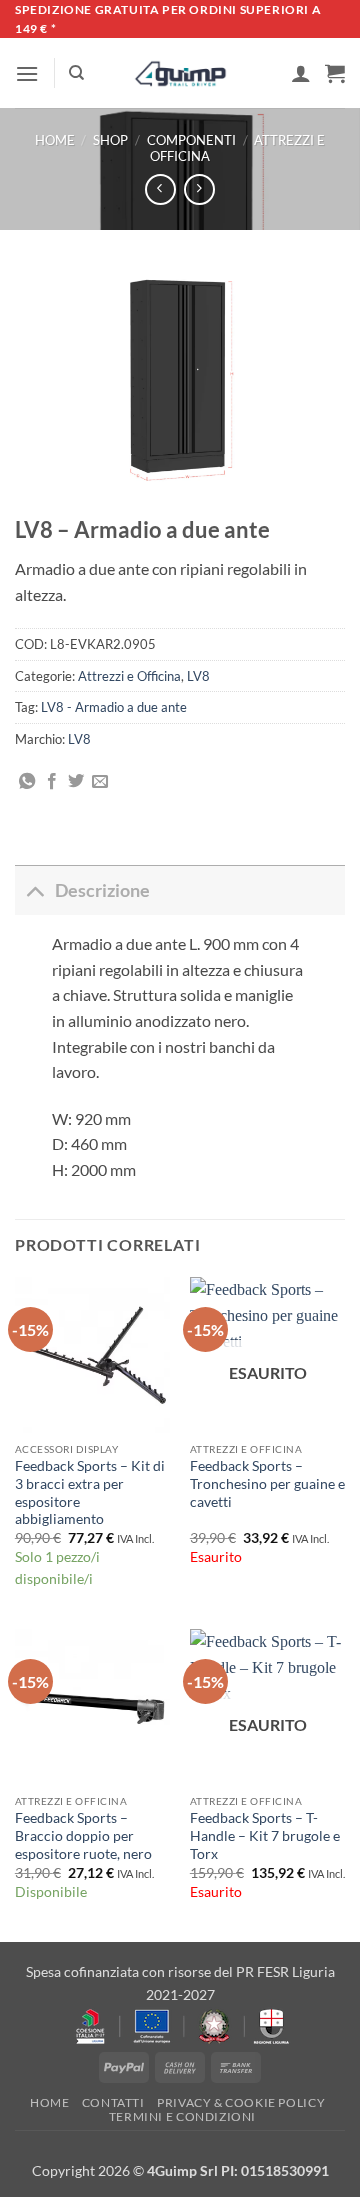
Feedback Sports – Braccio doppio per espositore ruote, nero (83, 1835)
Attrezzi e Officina (129, 676)
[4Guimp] (180, 74)
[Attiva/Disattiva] (34, 890)
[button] (27, 73)
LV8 (198, 676)
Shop (110, 140)
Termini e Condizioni (182, 2116)
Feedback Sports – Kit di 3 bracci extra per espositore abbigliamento (90, 1492)
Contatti (113, 2102)
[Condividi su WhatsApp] (27, 782)
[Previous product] (199, 189)
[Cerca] (76, 73)
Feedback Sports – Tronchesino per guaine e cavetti (267, 1483)
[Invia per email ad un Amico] (100, 782)
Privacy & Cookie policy (241, 2102)
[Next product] (160, 189)
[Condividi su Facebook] (52, 782)
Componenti (191, 140)
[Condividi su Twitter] (76, 782)
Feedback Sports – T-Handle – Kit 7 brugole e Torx (265, 1835)
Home (55, 140)
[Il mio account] (301, 73)
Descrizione (102, 890)
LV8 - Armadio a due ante (114, 707)
